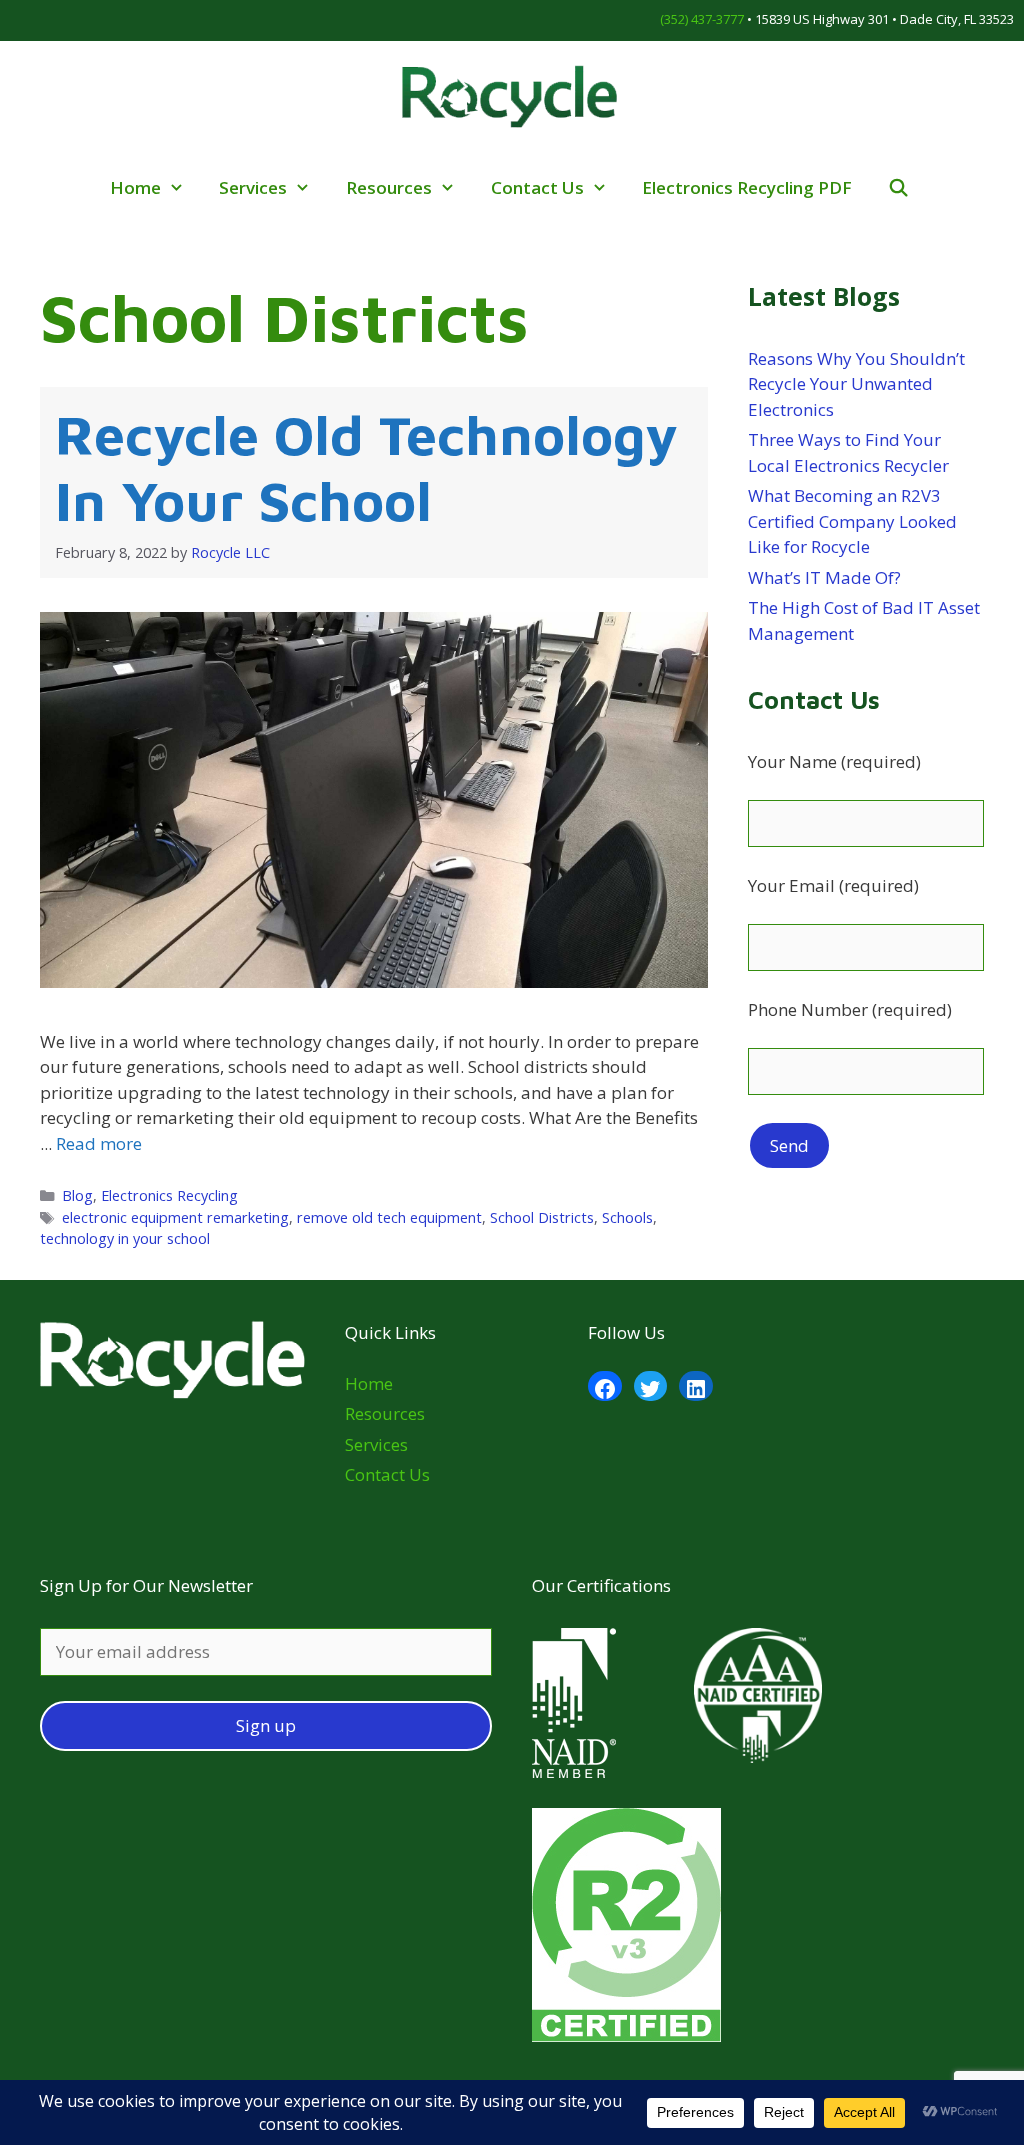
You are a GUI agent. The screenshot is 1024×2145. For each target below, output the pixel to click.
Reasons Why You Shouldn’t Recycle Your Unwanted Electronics (856, 384)
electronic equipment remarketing (175, 1217)
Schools (627, 1217)
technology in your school (125, 1238)
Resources (389, 187)
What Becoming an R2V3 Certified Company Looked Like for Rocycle (852, 521)
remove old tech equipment (389, 1217)
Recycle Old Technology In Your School (366, 467)
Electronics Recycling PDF (747, 187)
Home (135, 187)
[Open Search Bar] (900, 188)
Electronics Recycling (169, 1195)
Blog (77, 1195)
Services (253, 187)
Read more (99, 1143)
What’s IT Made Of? (824, 577)
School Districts (542, 1217)
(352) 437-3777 (702, 19)
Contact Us (537, 187)
